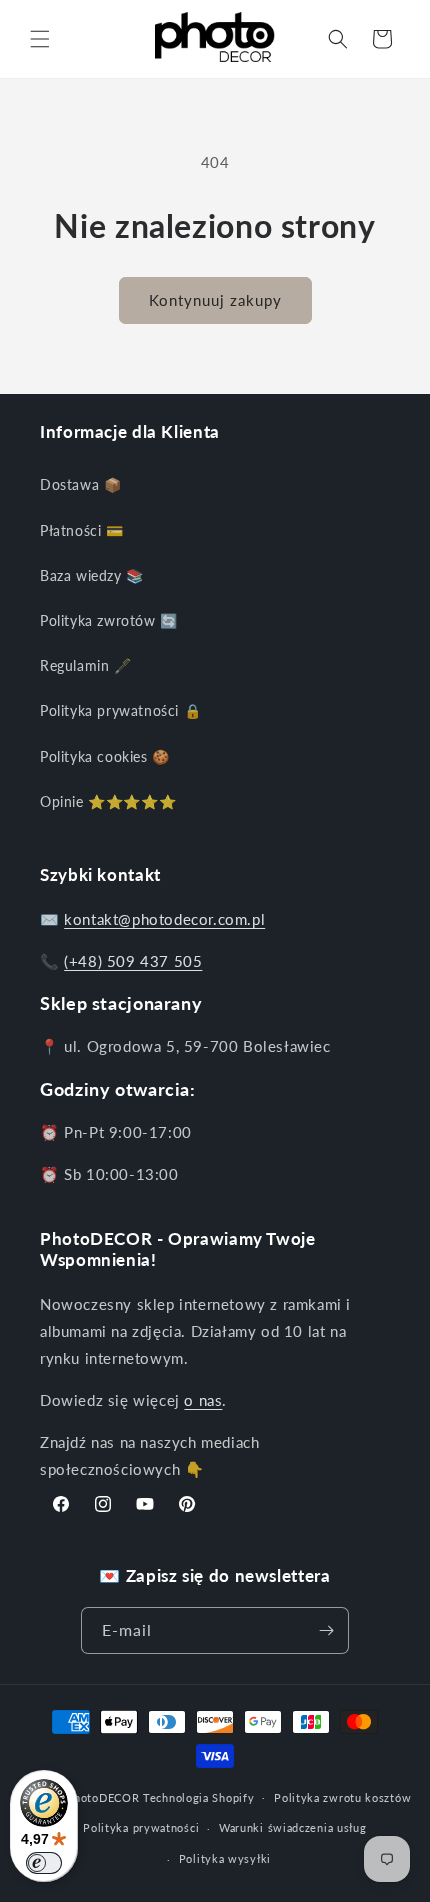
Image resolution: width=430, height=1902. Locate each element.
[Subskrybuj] (326, 1630)
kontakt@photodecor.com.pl (164, 919)
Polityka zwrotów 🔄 (109, 620)
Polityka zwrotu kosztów (342, 1797)
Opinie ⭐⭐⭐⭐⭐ (108, 801)
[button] (40, 39)
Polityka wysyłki (225, 1858)
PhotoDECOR (102, 1796)
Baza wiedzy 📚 (92, 575)
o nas (203, 1400)
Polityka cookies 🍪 (105, 756)
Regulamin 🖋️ (86, 665)
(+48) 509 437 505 (133, 961)
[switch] (44, 1863)
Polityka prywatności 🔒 (120, 710)
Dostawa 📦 (80, 484)
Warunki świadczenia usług (293, 1827)
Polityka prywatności (141, 1827)
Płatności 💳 (82, 530)
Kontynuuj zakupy (215, 300)
